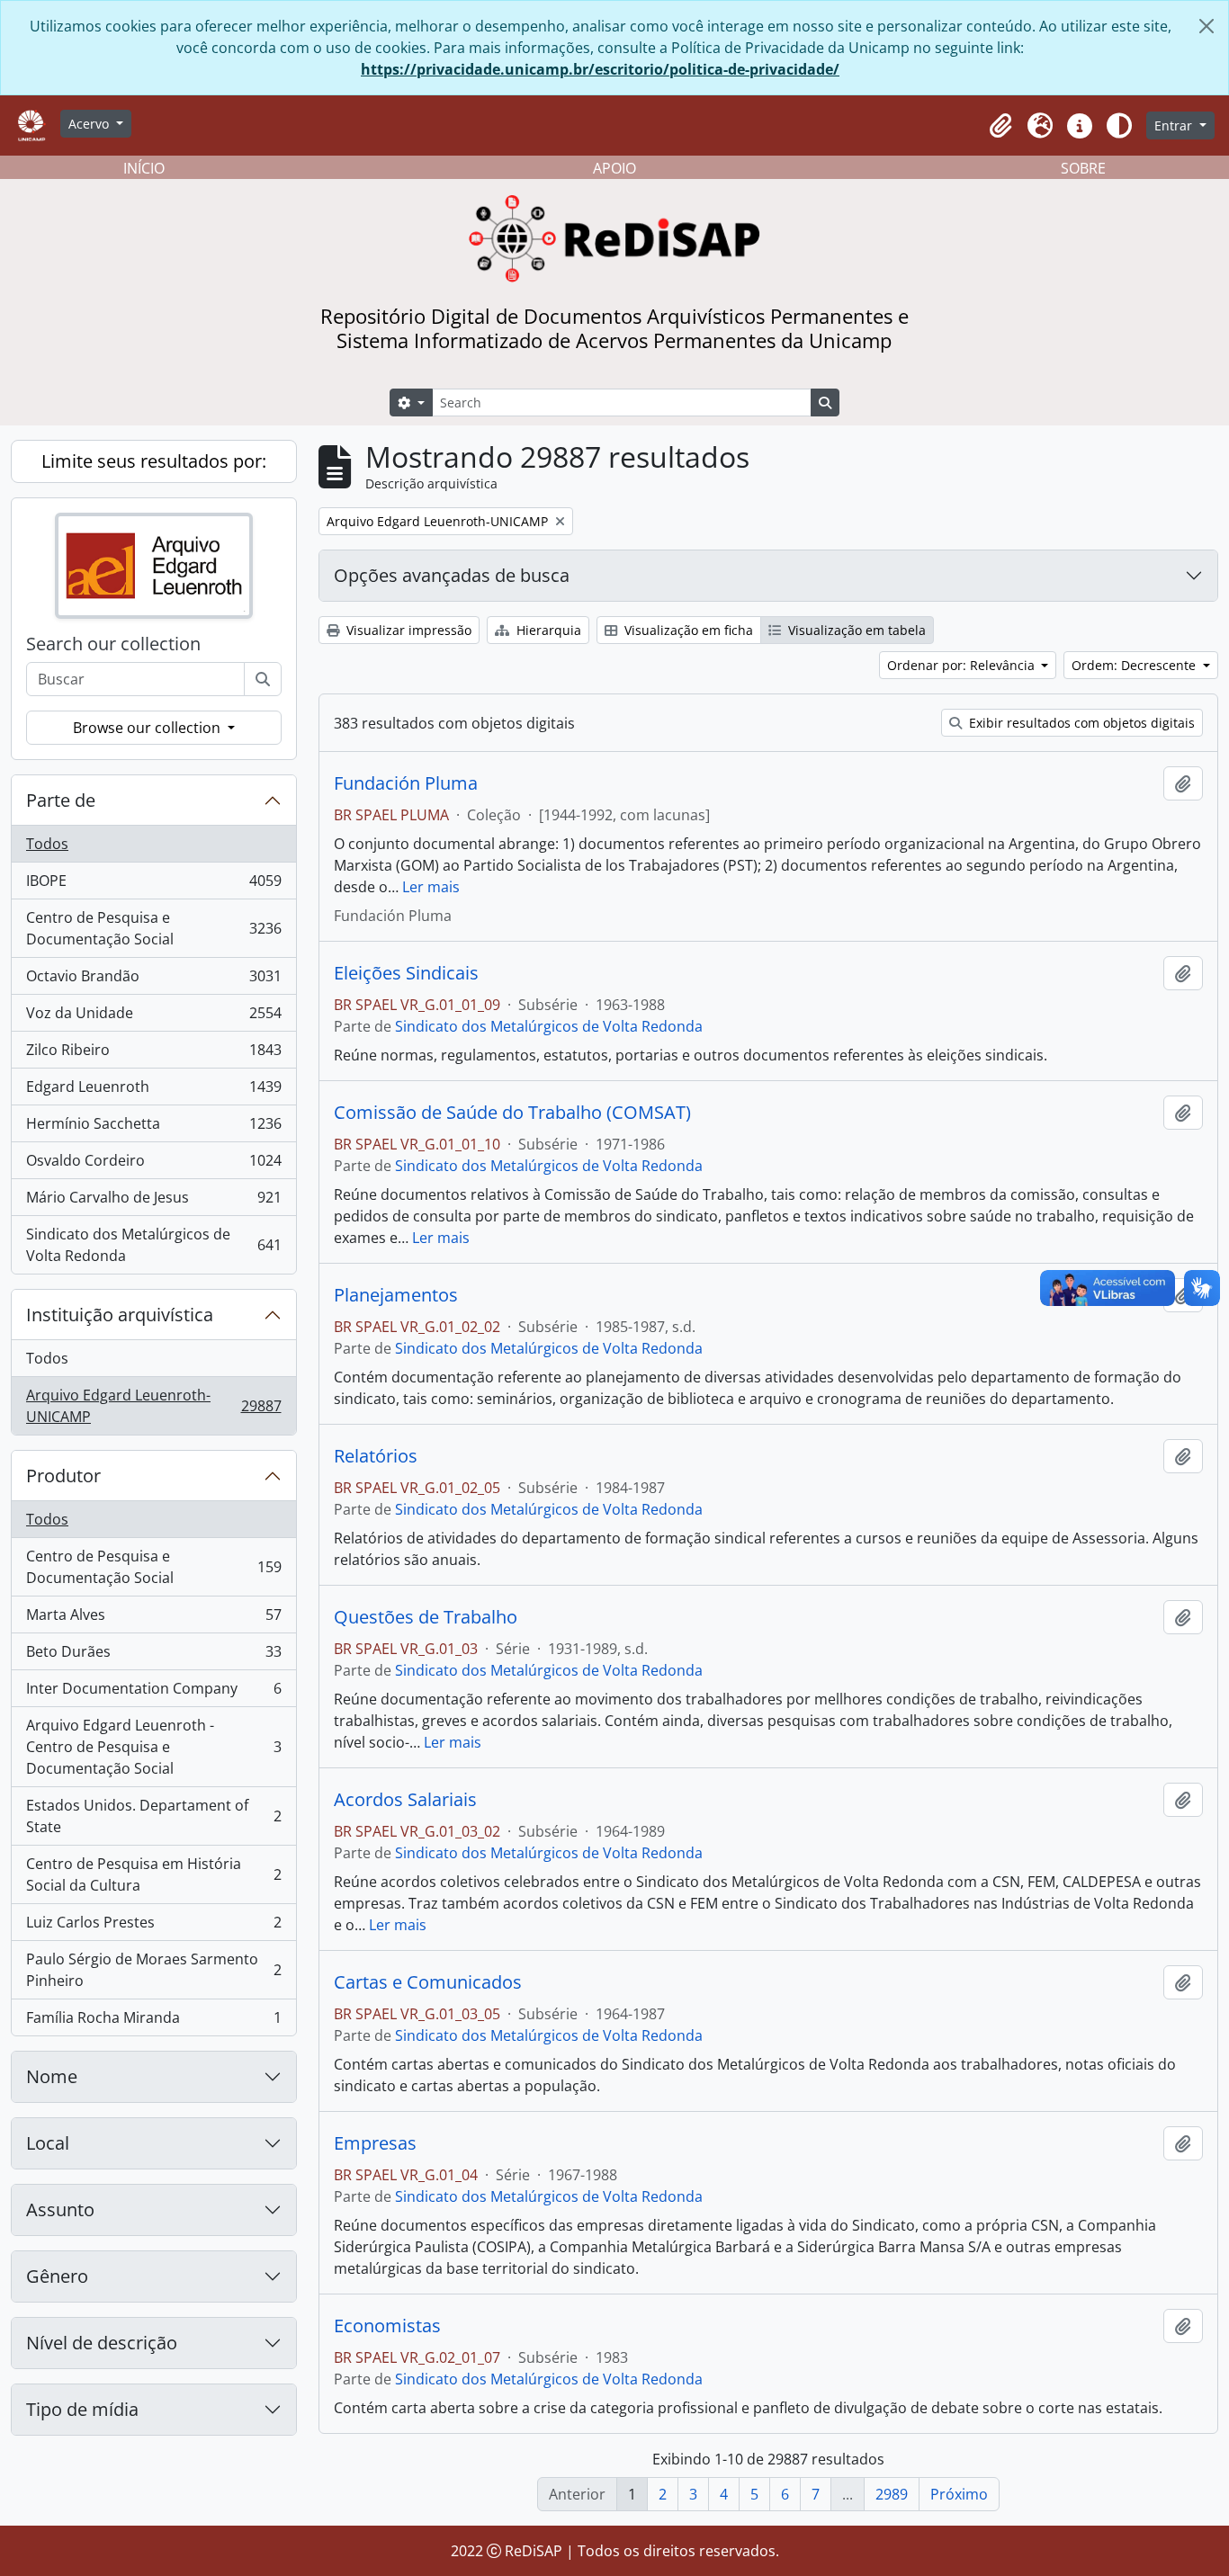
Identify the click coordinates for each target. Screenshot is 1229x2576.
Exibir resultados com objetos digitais (1080, 723)
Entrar (1175, 125)
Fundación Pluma (406, 783)
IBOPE (153, 885)
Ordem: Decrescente (1135, 665)
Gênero (57, 2276)
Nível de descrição (102, 2343)
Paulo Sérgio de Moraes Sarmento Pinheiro (153, 1970)
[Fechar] (1207, 26)
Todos (47, 844)
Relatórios (376, 1456)
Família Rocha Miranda (153, 2021)
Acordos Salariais (405, 1800)
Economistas (387, 2326)
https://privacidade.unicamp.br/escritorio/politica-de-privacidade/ (600, 69)
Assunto (60, 2209)
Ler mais (431, 887)
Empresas (375, 2143)
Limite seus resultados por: (154, 461)
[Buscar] (263, 679)
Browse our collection (148, 728)
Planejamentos (396, 1295)
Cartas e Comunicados (428, 1982)
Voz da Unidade (153, 1017)
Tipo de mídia (82, 2409)
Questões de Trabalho (426, 1617)
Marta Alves (153, 1619)
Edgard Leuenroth (153, 1091)
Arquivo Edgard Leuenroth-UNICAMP (153, 1406)
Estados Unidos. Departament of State (153, 1816)
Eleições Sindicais (406, 973)
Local (48, 2143)
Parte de (61, 800)
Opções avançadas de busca (452, 575)
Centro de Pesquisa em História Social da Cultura (153, 1874)
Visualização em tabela (855, 630)
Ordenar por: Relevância (963, 665)
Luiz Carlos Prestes (153, 1927)
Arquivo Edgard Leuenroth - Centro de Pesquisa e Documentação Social (153, 1747)
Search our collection (113, 644)
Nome (52, 2076)
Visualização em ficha (687, 630)
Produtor (63, 1476)
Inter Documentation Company (153, 1693)
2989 (892, 2494)
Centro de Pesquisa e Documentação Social (153, 928)
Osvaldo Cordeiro (153, 1165)
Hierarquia (547, 630)
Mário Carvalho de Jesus (153, 1202)
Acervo (90, 124)
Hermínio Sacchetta (153, 1128)
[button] (1000, 126)
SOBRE (1083, 168)
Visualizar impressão (407, 630)
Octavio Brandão (153, 980)
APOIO (614, 168)
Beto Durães (153, 1656)
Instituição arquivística (120, 1315)
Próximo (959, 2494)
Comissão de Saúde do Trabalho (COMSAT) (512, 1113)
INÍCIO (144, 168)
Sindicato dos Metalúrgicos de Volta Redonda (153, 1245)
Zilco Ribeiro (153, 1054)
